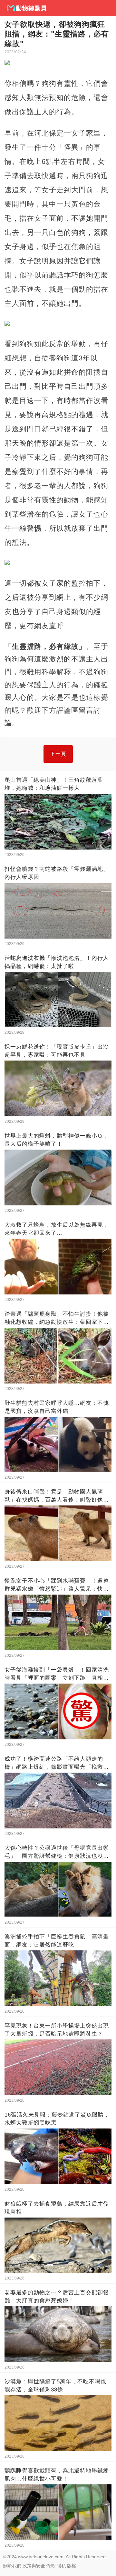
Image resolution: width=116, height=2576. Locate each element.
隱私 (61, 2566)
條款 (51, 2566)
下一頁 (58, 754)
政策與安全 (34, 2566)
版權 (72, 2566)
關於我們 (12, 2566)
